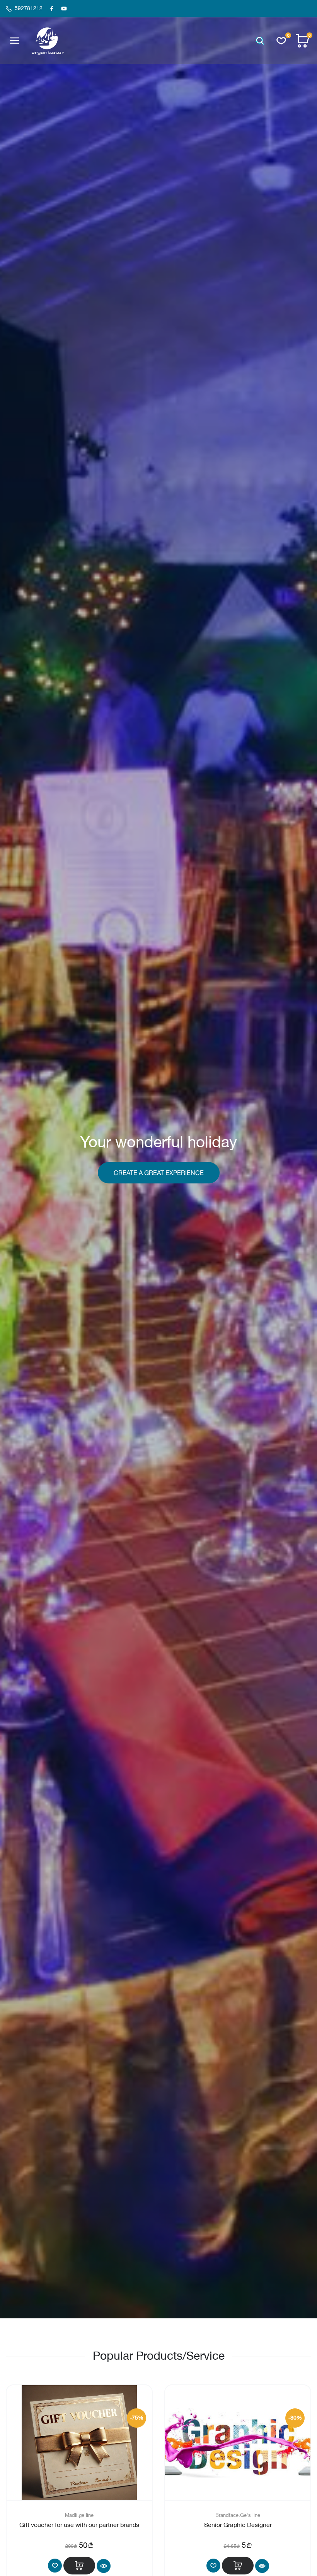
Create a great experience (159, 1173)
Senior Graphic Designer (238, 2525)
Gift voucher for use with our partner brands (79, 2525)
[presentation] (9, 1159)
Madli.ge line (79, 2515)
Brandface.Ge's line (238, 2515)
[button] (260, 41)
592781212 (29, 8)
